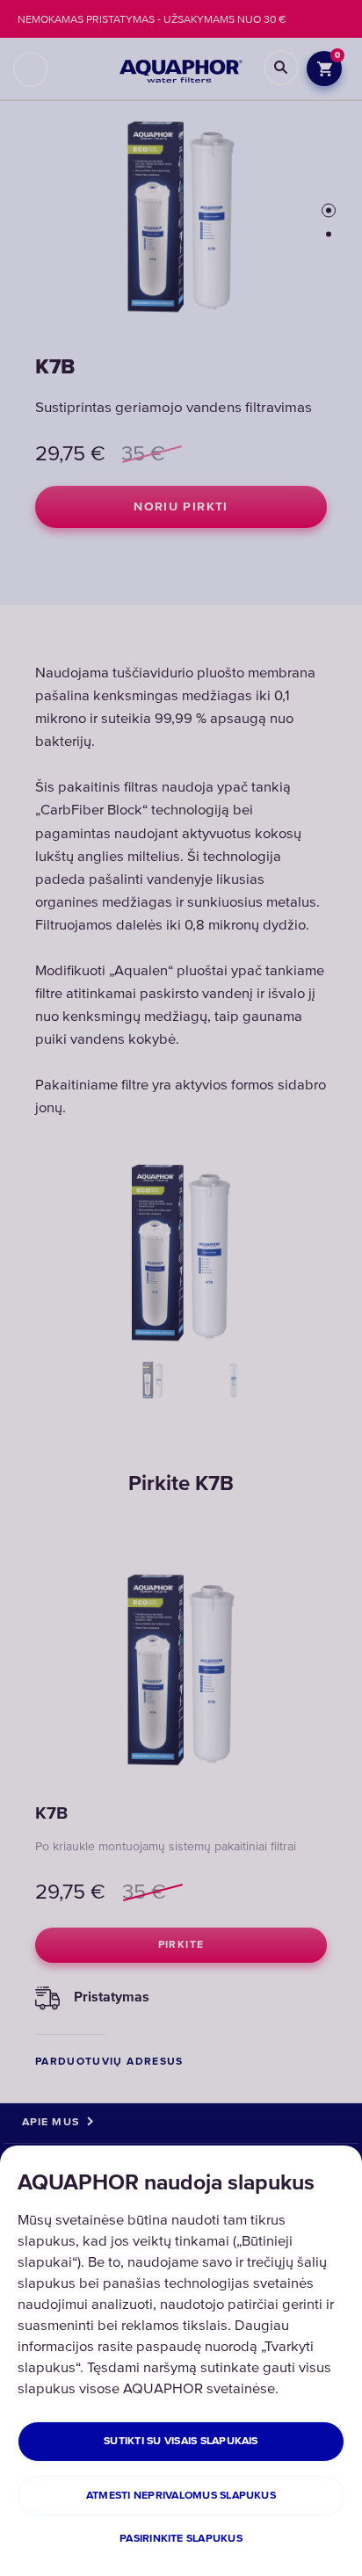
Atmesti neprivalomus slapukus (181, 2496)
